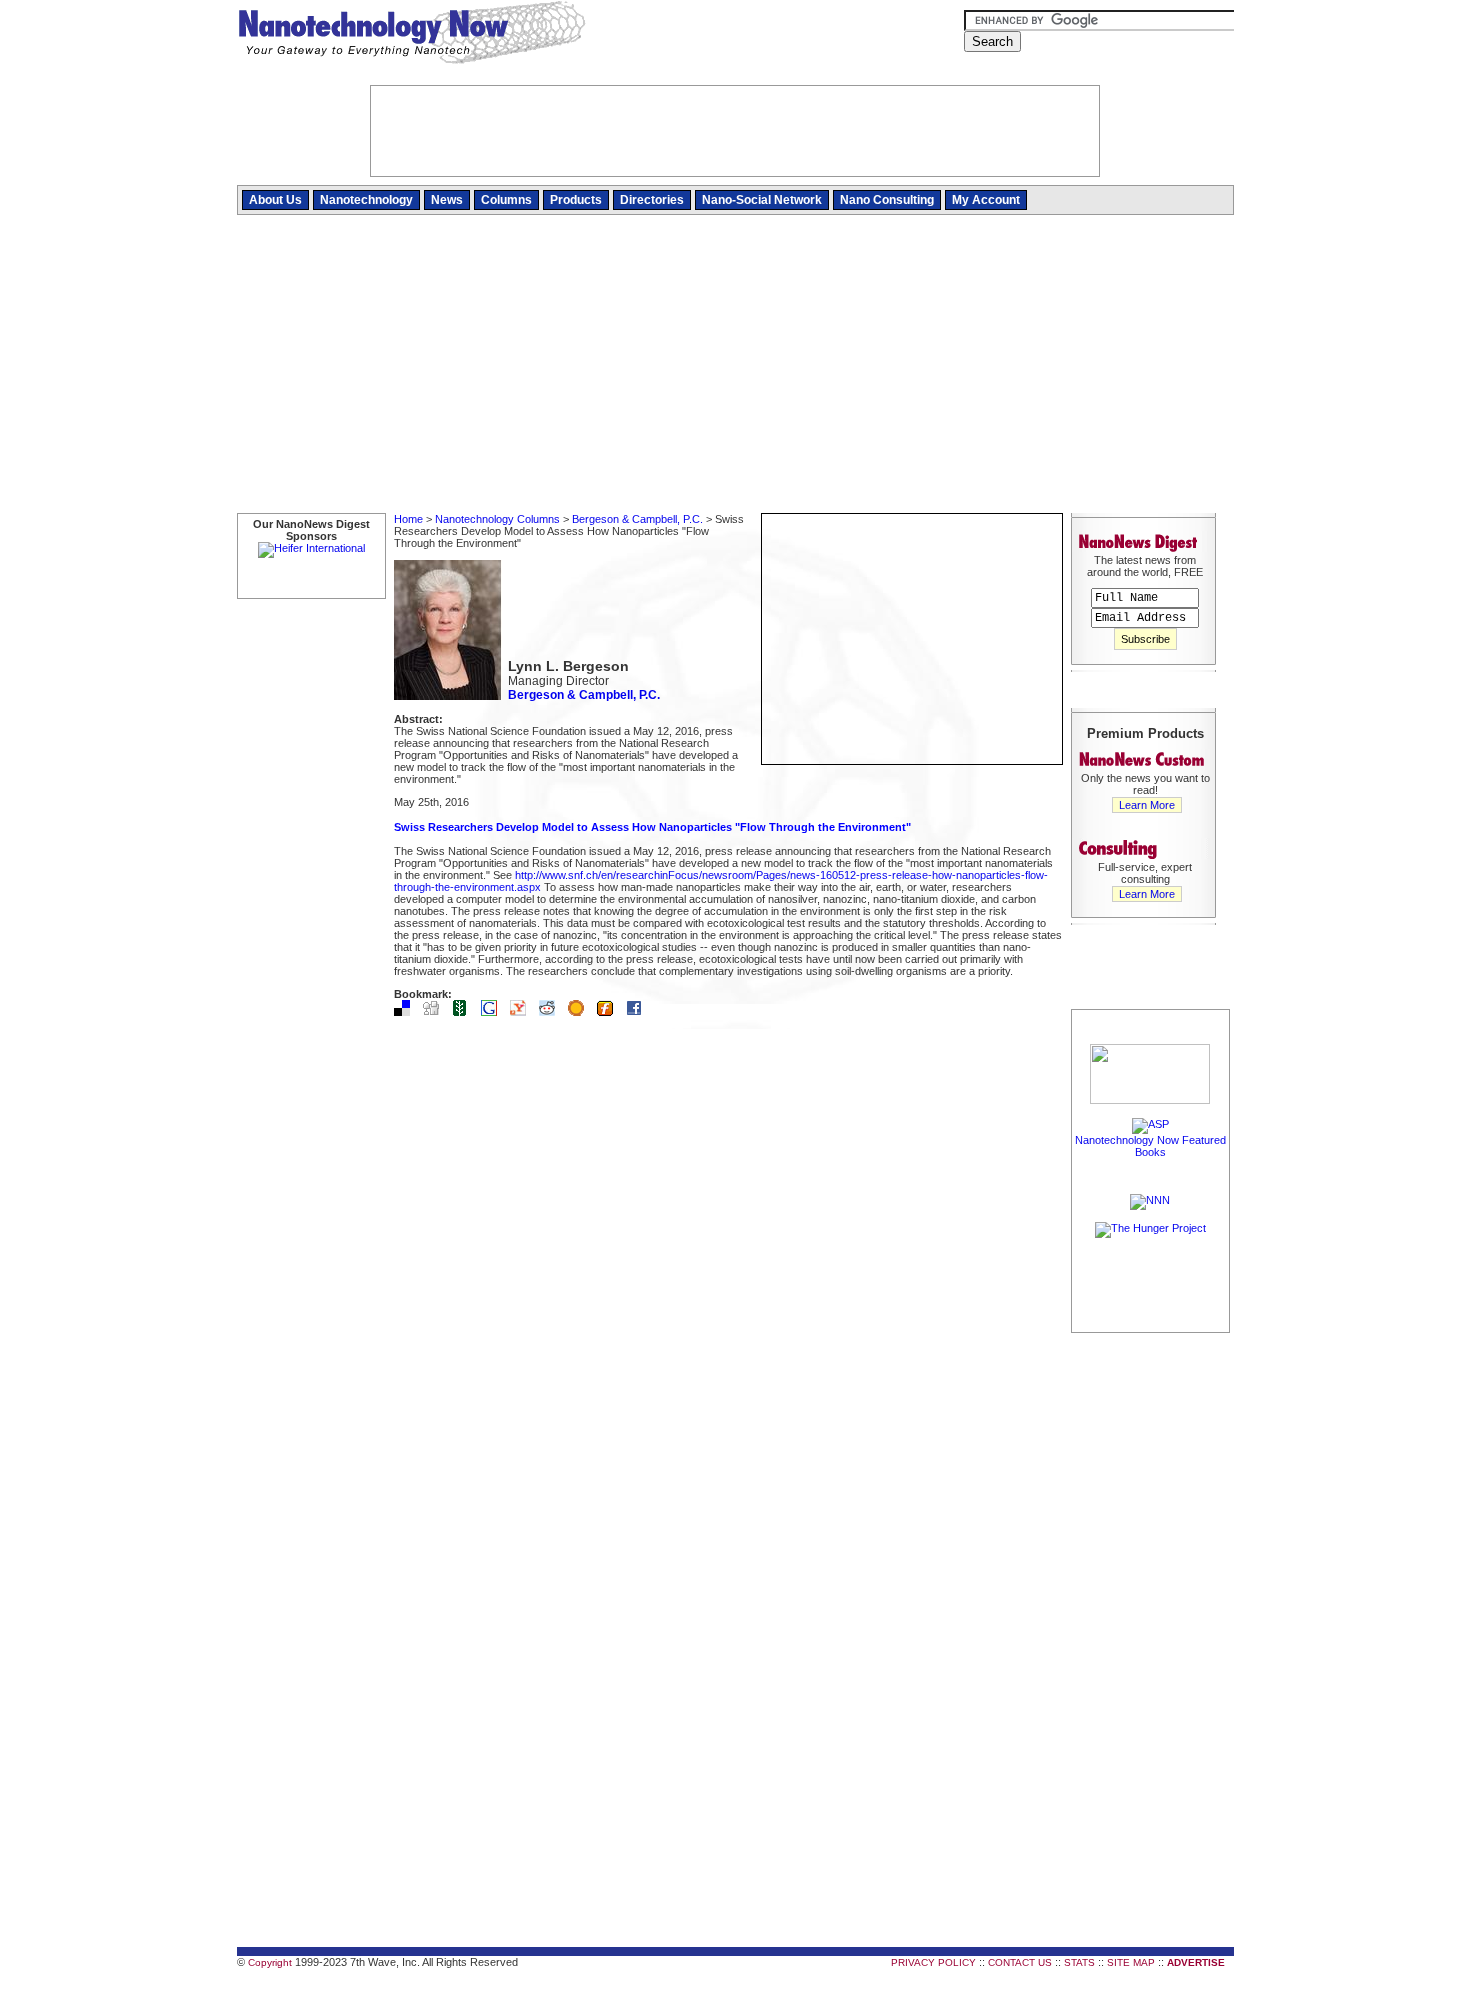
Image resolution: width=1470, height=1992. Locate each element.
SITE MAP (1131, 1962)
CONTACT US (1020, 1962)
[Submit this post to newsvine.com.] (465, 1012)
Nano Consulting (887, 200)
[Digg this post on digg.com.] (436, 1012)
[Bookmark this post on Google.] (494, 1012)
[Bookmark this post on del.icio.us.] (407, 1012)
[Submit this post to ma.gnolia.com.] (581, 1012)
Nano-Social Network (762, 200)
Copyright (270, 1962)
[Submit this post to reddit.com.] (552, 1012)
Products (576, 200)
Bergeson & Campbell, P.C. (637, 519)
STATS (1079, 1962)
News (447, 200)
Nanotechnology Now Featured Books (1150, 1146)
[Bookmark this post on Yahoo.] (523, 1012)
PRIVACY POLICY (933, 1962)
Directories (652, 200)
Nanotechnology (366, 200)
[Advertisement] (735, 365)
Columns (506, 200)
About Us (275, 200)
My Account (986, 200)
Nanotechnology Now (411, 35)
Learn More (1147, 805)
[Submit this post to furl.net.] (610, 1012)
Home (408, 519)
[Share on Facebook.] (639, 1012)
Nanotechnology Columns (497, 519)
